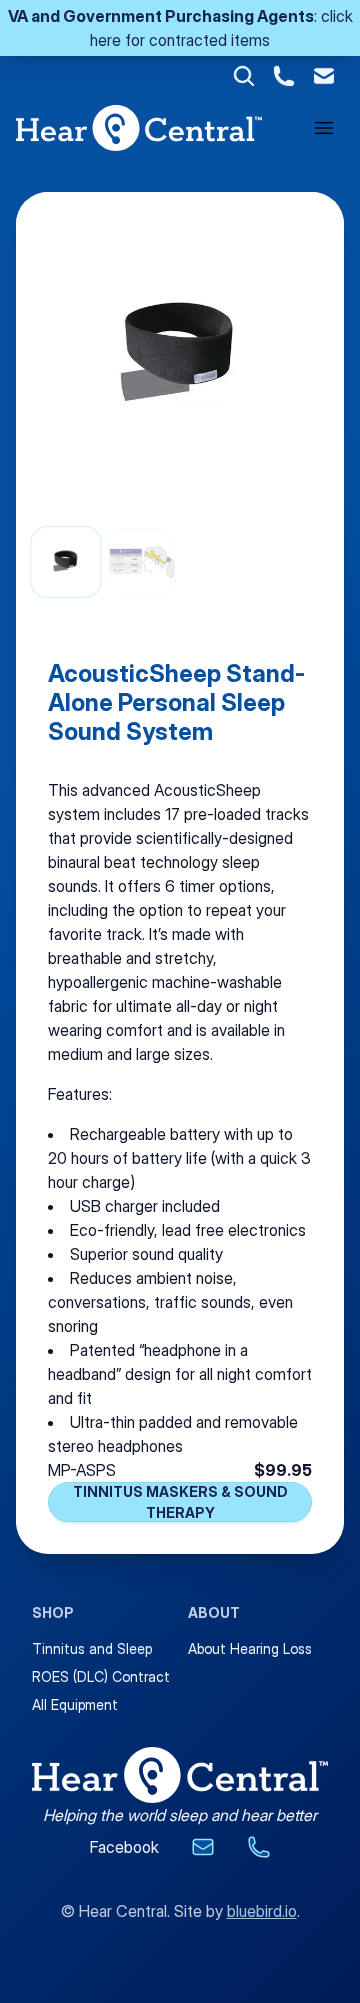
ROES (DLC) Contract (101, 1676)
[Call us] (259, 1847)
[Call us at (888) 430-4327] (284, 76)
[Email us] (203, 1847)
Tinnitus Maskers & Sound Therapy (180, 1502)
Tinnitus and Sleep (92, 1648)
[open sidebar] (324, 128)
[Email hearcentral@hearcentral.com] (324, 76)
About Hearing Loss (250, 1648)
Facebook (124, 1847)
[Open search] (244, 76)
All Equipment (75, 1704)
